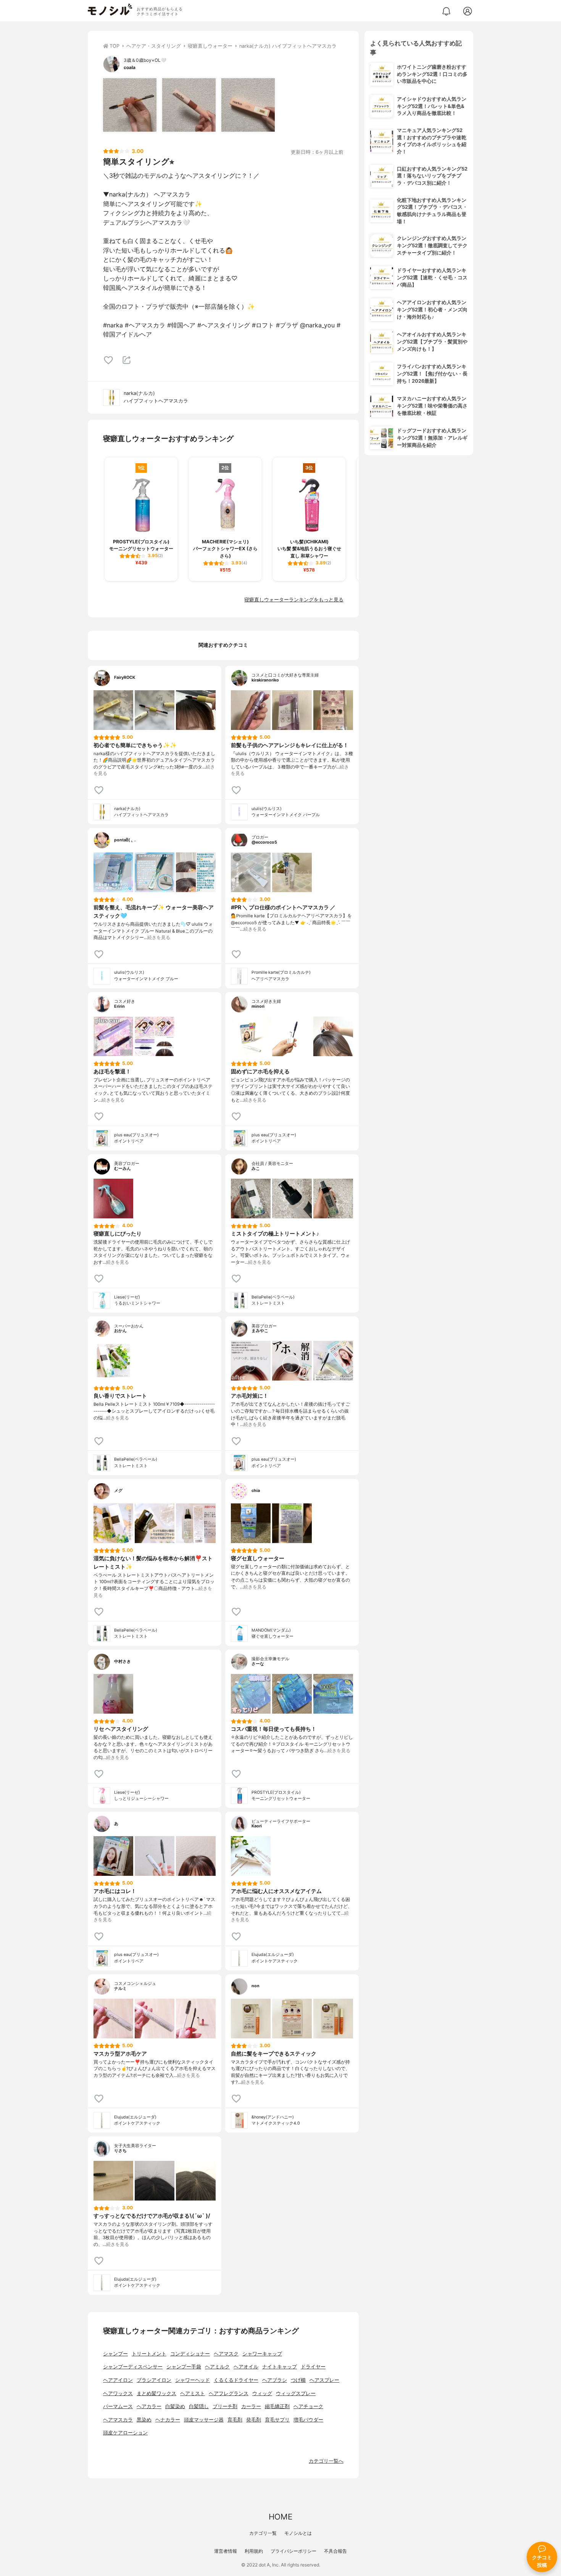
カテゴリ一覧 (263, 2533)
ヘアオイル (246, 2367)
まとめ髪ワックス (156, 2393)
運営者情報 (226, 2551)
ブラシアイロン (154, 2380)
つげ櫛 (298, 2380)
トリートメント (149, 2354)
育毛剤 (235, 2420)
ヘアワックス (118, 2393)
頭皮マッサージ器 (204, 2420)
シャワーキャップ (262, 2354)
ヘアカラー (149, 2406)
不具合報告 (335, 2551)
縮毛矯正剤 (277, 2406)
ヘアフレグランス (229, 2393)
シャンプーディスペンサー (133, 2367)
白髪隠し (199, 2406)
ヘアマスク (226, 2354)
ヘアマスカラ (118, 2420)
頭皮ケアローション (125, 2433)
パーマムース (118, 2406)
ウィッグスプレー (296, 2393)
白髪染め (175, 2406)
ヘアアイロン (118, 2380)
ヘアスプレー (324, 2380)
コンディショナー (190, 2354)
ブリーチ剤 (225, 2406)
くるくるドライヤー (236, 2380)
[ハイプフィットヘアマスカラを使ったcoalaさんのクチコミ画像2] (189, 105)
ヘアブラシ (275, 2380)
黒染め (144, 2420)
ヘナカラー (168, 2420)
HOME (280, 2517)
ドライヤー (313, 2367)
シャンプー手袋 (184, 2367)
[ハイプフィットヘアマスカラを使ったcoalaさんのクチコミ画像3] (248, 105)
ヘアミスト (193, 2393)
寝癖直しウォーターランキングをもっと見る (294, 600)
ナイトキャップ (280, 2367)
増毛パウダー (308, 2420)
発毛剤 (254, 2420)
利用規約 (254, 2551)
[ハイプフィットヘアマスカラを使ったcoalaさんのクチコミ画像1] (130, 105)
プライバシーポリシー (293, 2551)
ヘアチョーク (308, 2406)
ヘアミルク (217, 2367)
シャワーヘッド (193, 2380)
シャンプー (115, 2354)
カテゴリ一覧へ (326, 2461)
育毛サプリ (277, 2420)
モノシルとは (298, 2533)
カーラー (251, 2406)
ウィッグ (262, 2393)
